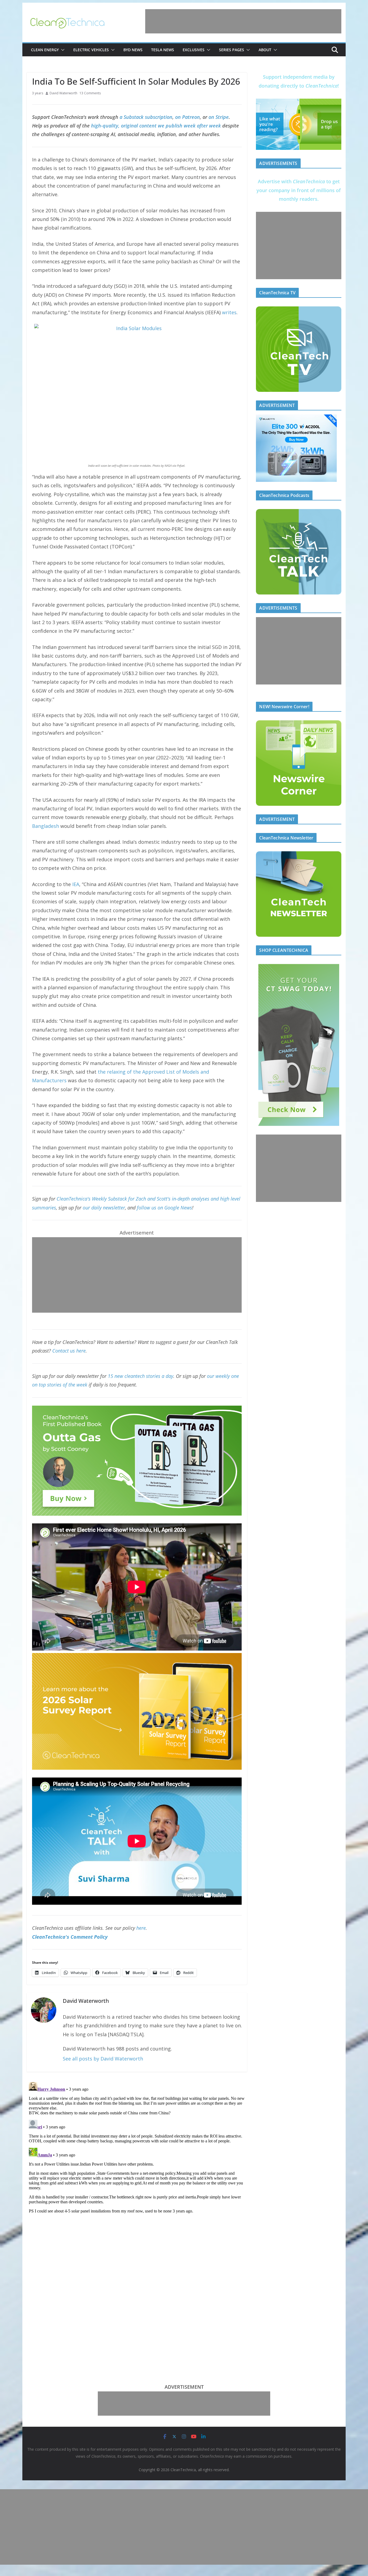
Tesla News (163, 50)
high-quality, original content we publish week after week (156, 126)
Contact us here (69, 1351)
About (265, 50)
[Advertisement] (243, 21)
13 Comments (90, 93)
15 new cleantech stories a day (140, 1376)
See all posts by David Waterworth (103, 2059)
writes (229, 312)
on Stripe (219, 117)
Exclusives (194, 50)
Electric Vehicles (91, 50)
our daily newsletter (104, 1208)
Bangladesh (46, 826)
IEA (76, 884)
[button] (62, 50)
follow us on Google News (164, 1208)
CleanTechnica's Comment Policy (70, 1937)
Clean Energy (45, 50)
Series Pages (232, 50)
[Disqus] (137, 2147)
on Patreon (188, 117)
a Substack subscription (146, 117)
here (141, 1928)
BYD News (133, 50)
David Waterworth (63, 93)
